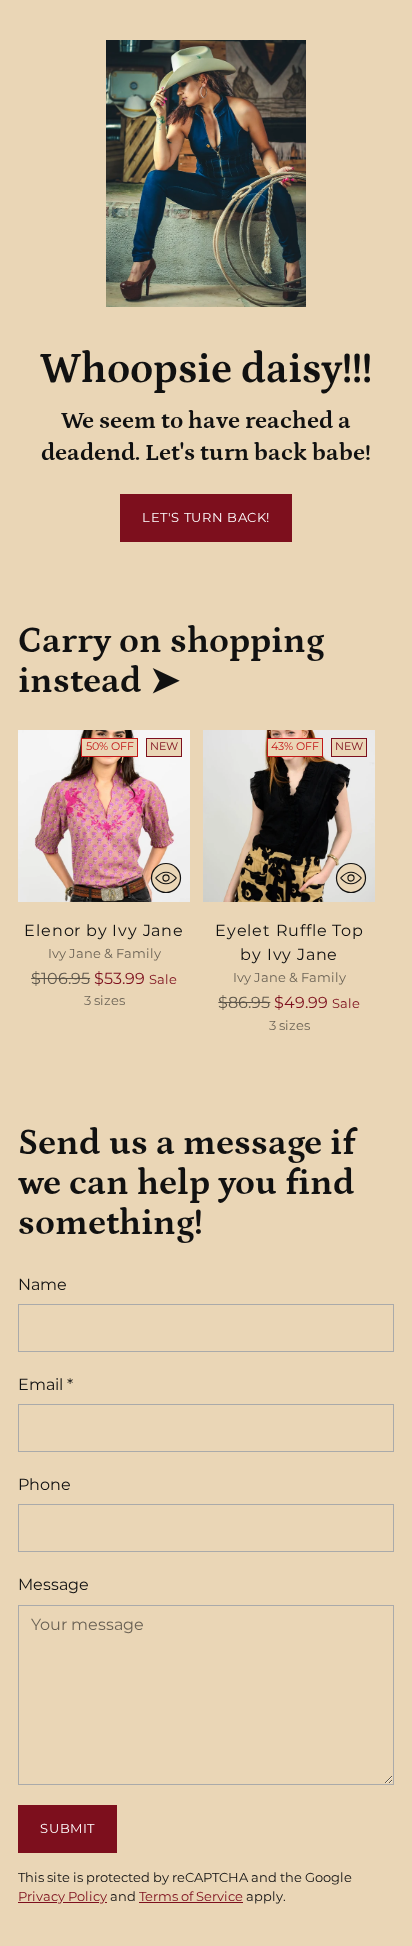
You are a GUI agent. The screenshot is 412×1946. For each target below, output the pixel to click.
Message (53, 1584)
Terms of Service (191, 1896)
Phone (44, 1484)
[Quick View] (166, 878)
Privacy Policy (62, 1896)
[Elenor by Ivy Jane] (104, 816)
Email (45, 1384)
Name (42, 1284)
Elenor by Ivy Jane (104, 930)
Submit (67, 1828)
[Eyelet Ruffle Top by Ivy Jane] (289, 816)
